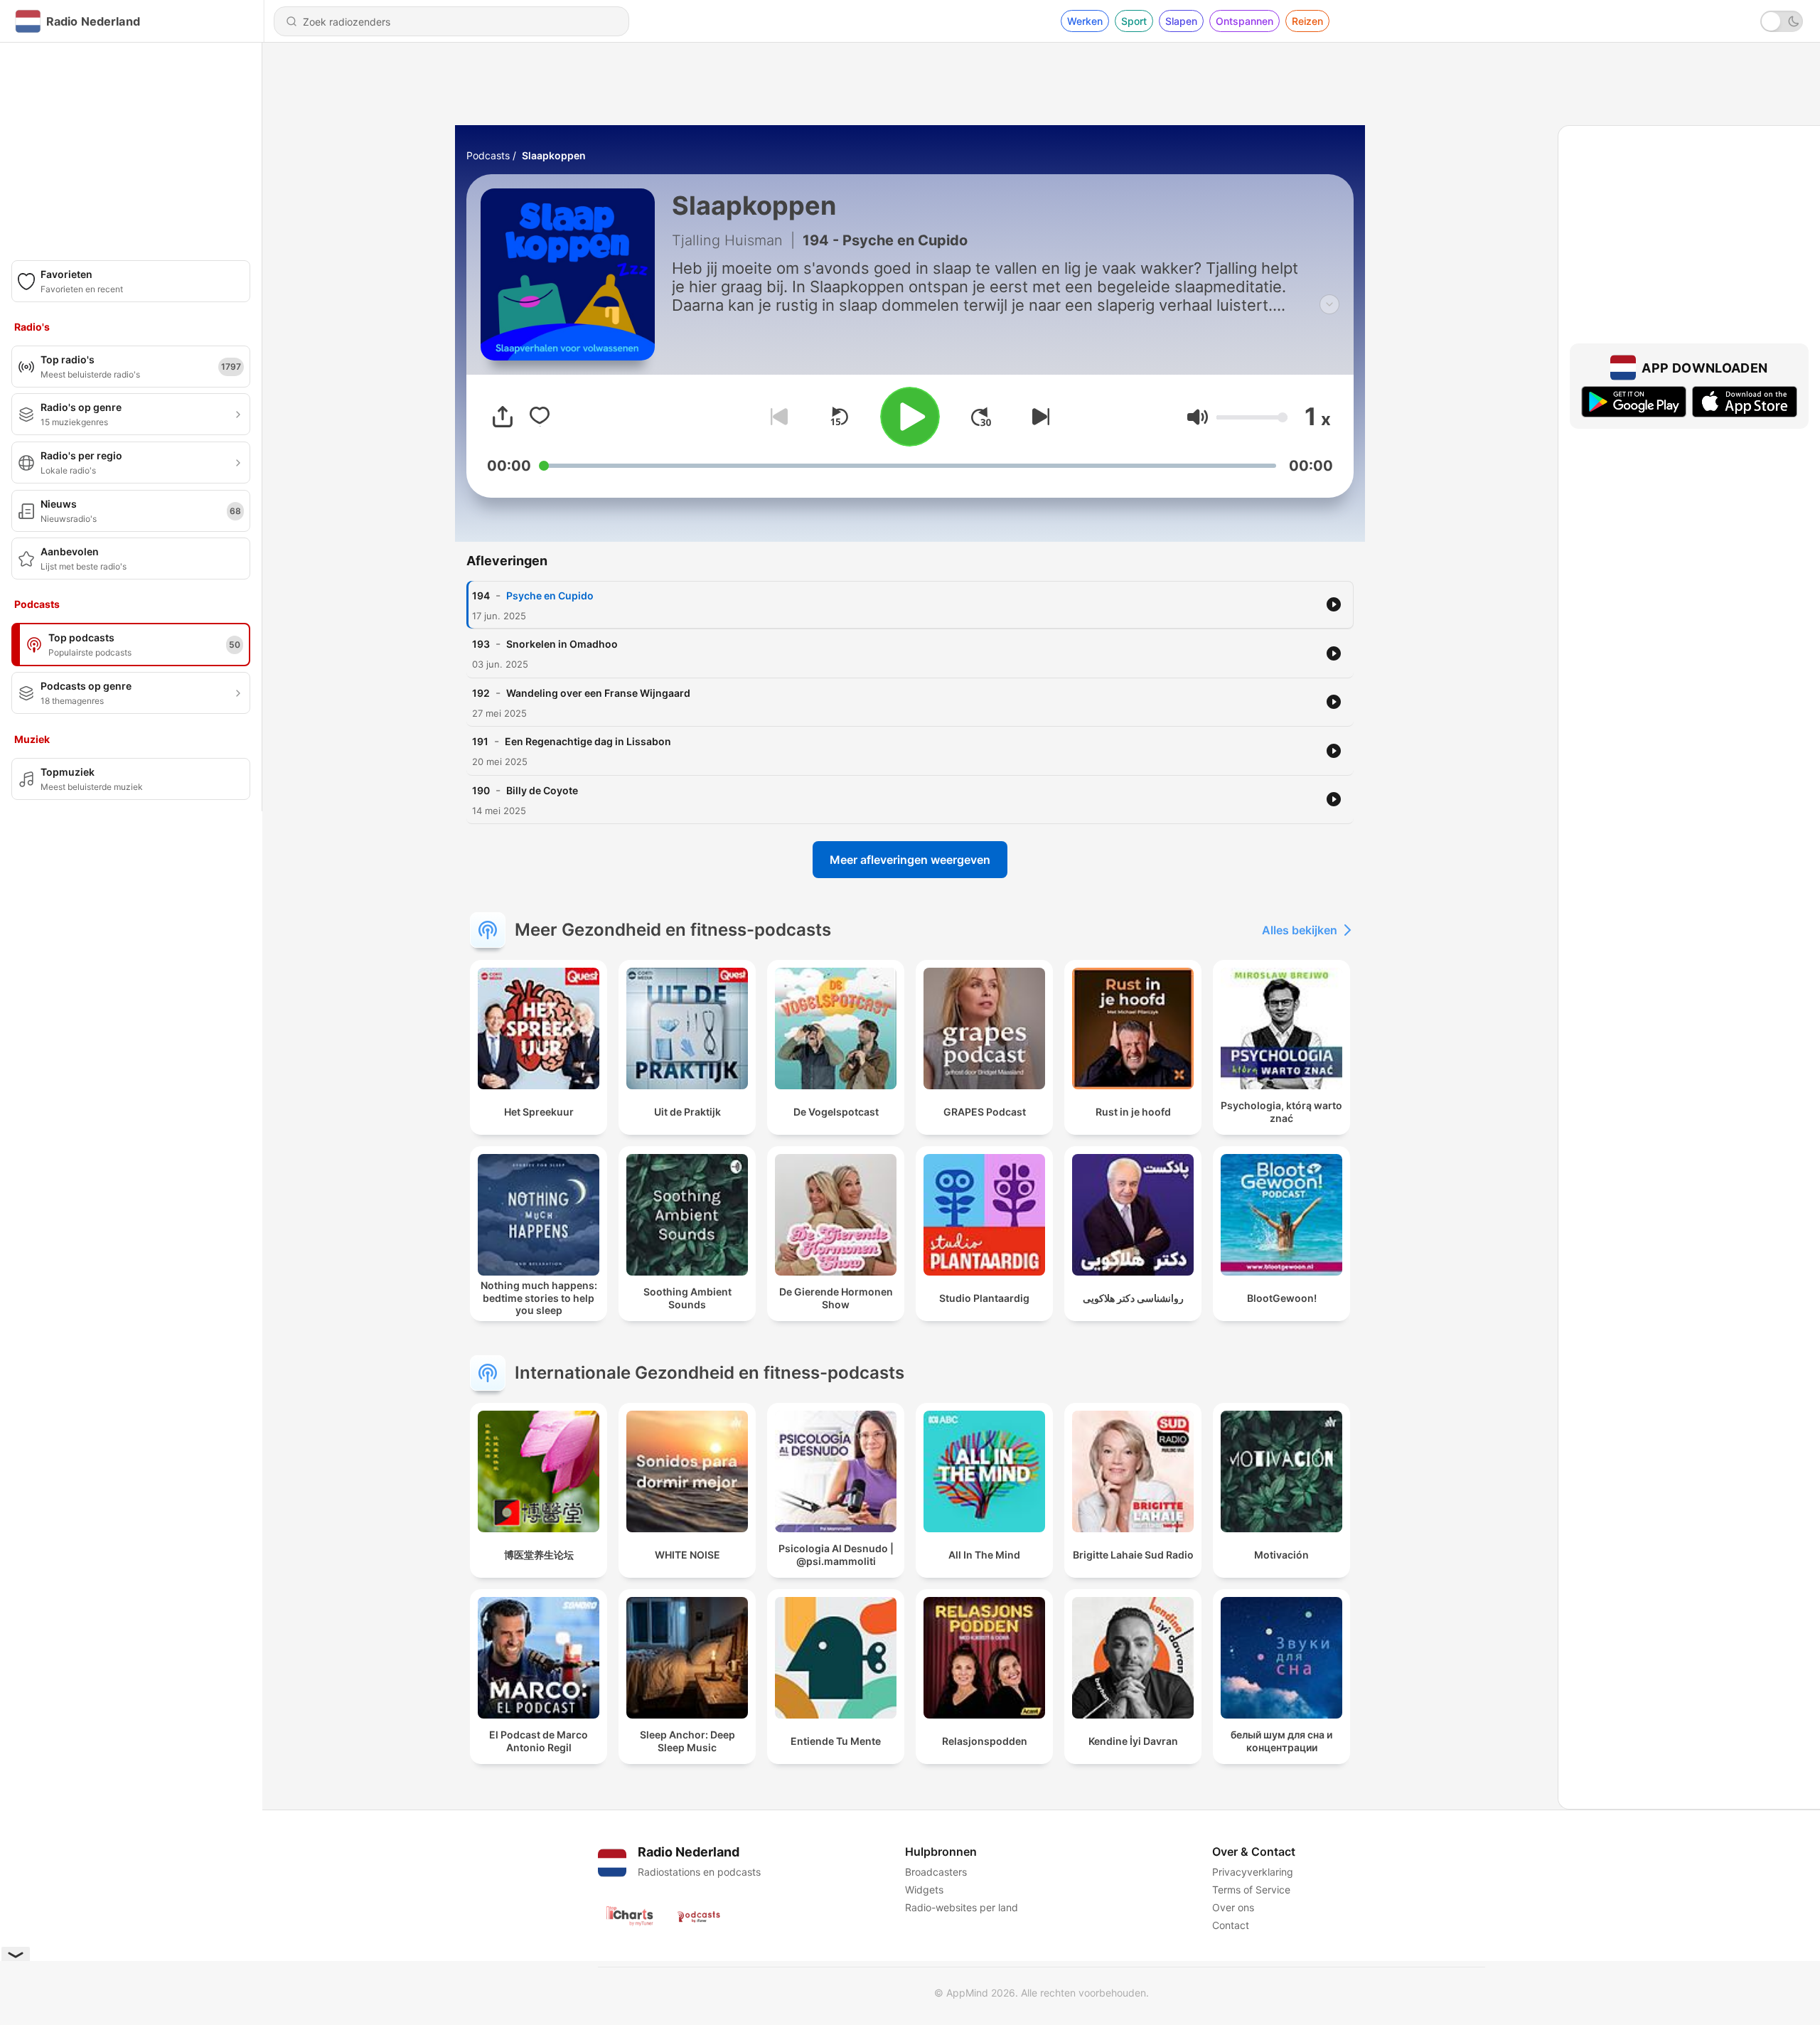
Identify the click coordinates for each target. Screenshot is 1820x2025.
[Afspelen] (910, 417)
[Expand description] (1329, 304)
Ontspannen (1244, 21)
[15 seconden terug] (839, 417)
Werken (1085, 21)
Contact (1231, 1925)
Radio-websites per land (962, 1907)
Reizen (1307, 21)
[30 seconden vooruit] (981, 417)
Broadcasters (936, 1872)
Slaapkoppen (554, 155)
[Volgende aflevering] (1038, 417)
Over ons (1233, 1907)
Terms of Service (1251, 1890)
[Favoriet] (540, 417)
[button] (1198, 417)
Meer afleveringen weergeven (910, 860)
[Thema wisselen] (1782, 21)
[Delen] (503, 417)
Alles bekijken (1300, 930)
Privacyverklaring (1253, 1872)
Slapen (1181, 21)
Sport (1134, 21)
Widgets (924, 1890)
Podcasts (488, 155)
